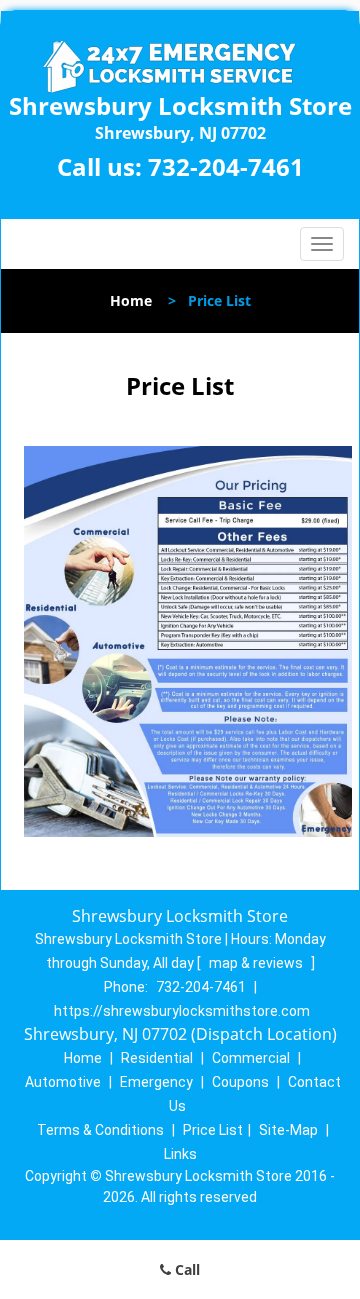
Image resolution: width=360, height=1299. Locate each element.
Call (185, 1269)
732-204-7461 (226, 166)
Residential (157, 1058)
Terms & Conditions (100, 1130)
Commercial (251, 1058)
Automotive (63, 1082)
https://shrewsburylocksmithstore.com (182, 1011)
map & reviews (257, 963)
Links (180, 1154)
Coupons (240, 1082)
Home (131, 300)
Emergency (156, 1082)
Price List (213, 1130)
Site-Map (288, 1130)
